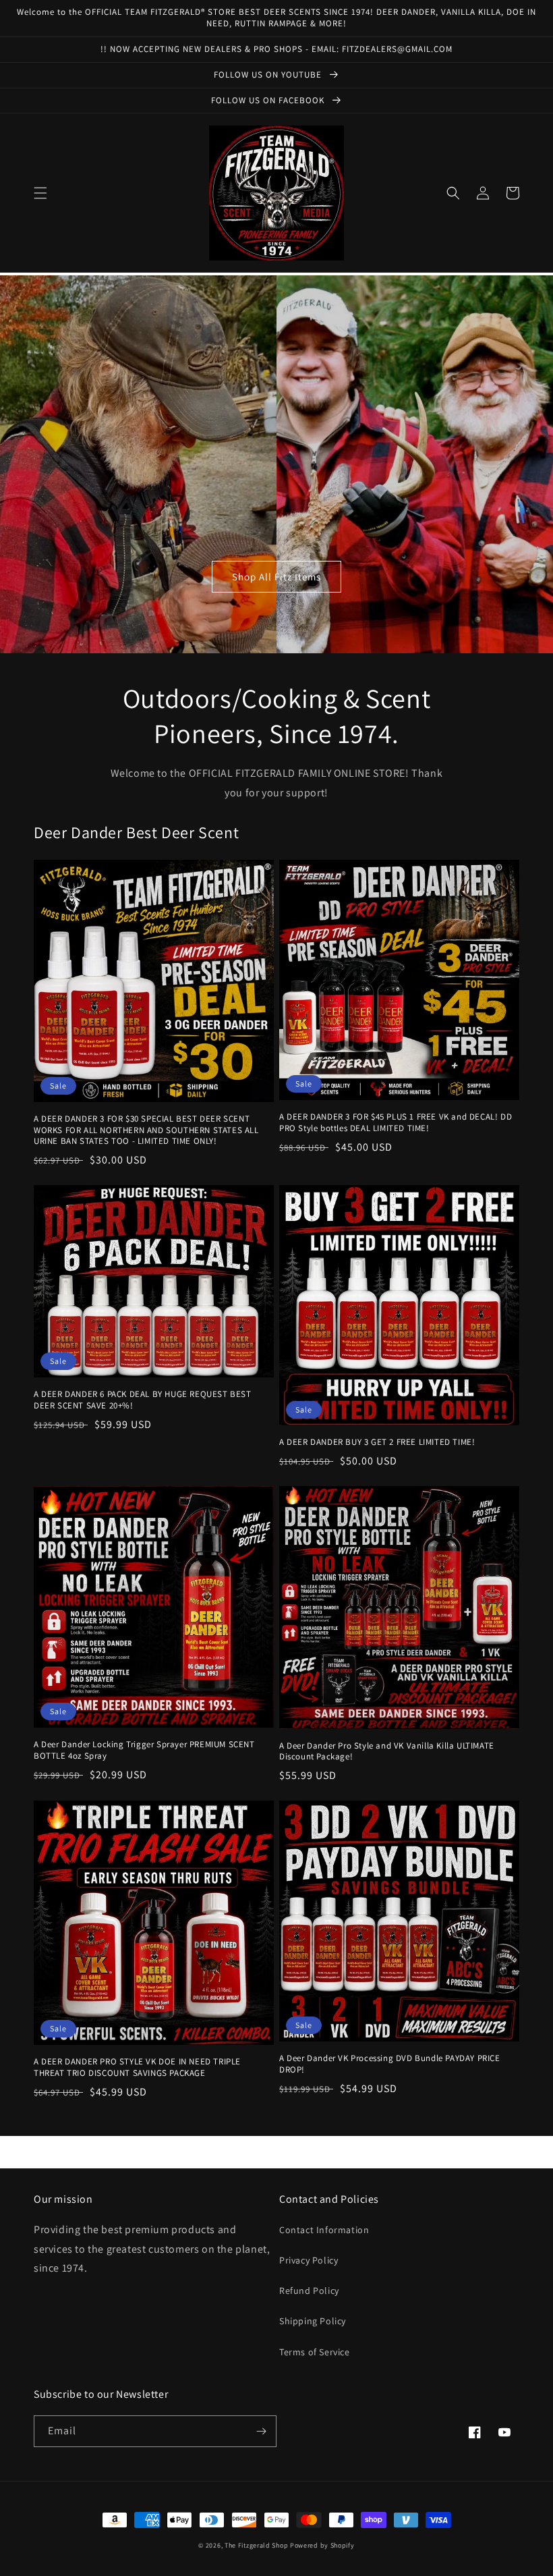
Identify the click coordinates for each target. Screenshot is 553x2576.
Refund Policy (309, 2291)
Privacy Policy (309, 2260)
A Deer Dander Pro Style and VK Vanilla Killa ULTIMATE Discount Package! (387, 1752)
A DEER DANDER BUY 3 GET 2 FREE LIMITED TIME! (377, 1442)
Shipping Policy (313, 2321)
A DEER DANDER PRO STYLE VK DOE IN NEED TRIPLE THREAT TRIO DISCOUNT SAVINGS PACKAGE (137, 2067)
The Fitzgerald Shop (256, 2545)
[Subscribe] (261, 2431)
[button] (40, 193)
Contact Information (324, 2230)
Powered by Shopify (322, 2545)
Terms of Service (315, 2352)
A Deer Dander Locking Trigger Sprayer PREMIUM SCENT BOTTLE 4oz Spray (144, 1750)
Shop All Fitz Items (276, 577)
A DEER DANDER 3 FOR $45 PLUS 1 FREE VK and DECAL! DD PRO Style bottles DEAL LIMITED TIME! (396, 1123)
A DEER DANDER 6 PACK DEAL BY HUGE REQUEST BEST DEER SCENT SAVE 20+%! (143, 1400)
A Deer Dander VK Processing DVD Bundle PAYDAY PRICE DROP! (390, 2064)
